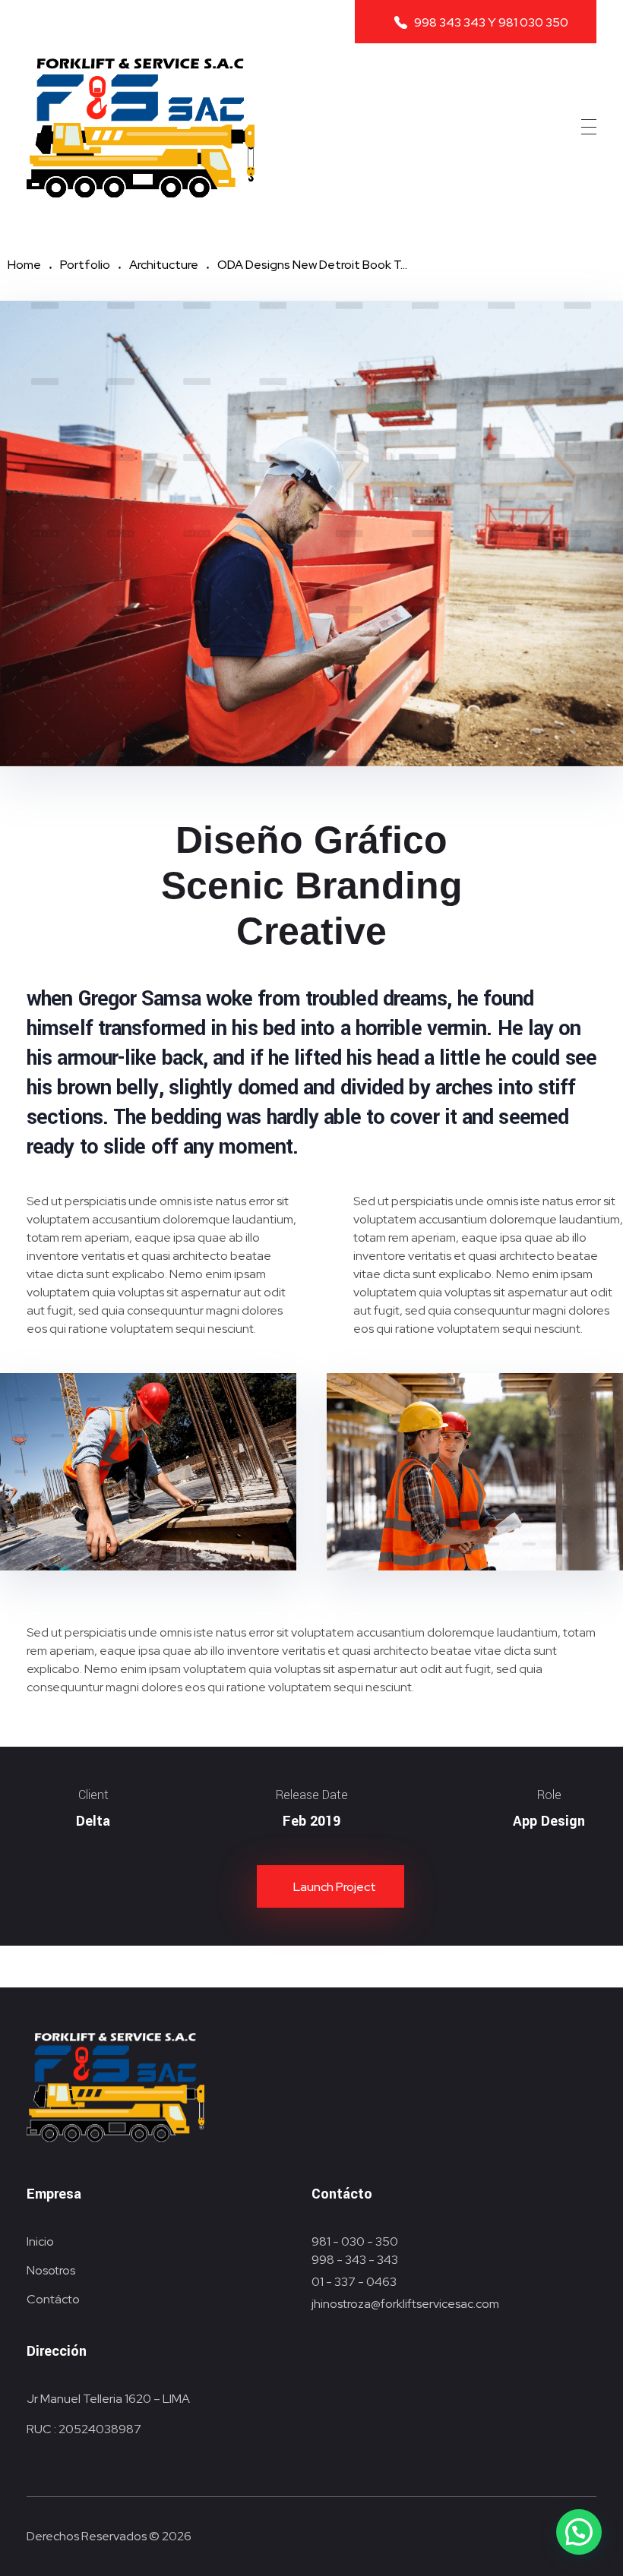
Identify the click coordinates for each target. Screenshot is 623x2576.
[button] (579, 2532)
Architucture (164, 265)
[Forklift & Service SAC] (141, 128)
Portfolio (85, 265)
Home (24, 265)
